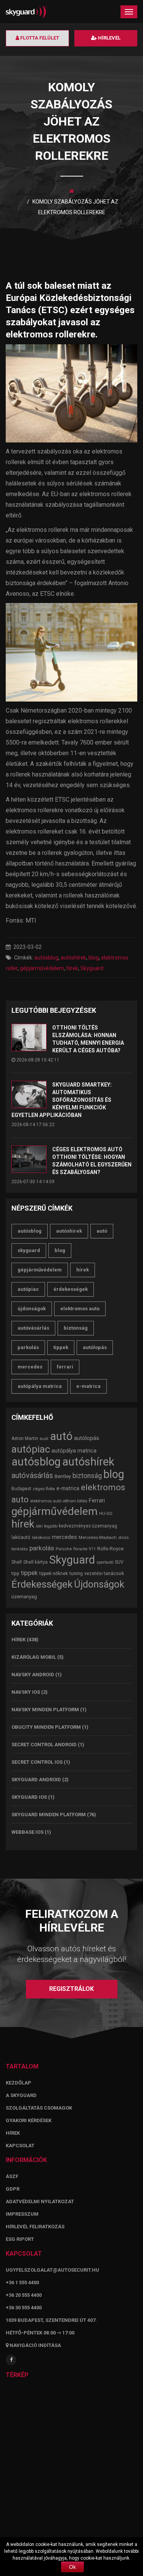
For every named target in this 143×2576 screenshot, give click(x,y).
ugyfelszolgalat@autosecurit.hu (52, 2270)
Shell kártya (35, 1562)
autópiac (28, 1289)
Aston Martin (25, 1438)
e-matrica (88, 1386)
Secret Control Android (44, 1745)
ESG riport (20, 2239)
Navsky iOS (26, 1692)
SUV (119, 1562)
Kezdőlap (18, 2083)
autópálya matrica (40, 1386)
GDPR (13, 2189)
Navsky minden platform (45, 1710)
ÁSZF (12, 2176)
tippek (61, 1347)
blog (94, 958)
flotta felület (39, 38)
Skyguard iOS (29, 1797)
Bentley (63, 1476)
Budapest (21, 1489)
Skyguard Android (36, 1780)
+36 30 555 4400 (24, 2308)
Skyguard (92, 968)
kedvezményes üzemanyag (88, 1526)
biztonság (76, 1328)
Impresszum (22, 2214)
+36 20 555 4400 (24, 2295)
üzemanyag (24, 1597)
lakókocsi (41, 1537)
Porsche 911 (84, 1549)
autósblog (46, 958)
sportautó (105, 1562)
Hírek (18, 1640)
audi (44, 1438)
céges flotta (44, 1489)
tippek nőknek (54, 1574)
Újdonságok (32, 1309)
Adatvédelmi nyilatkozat (40, 2201)
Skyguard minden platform (49, 1815)
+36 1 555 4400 (22, 2282)
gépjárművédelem (42, 968)
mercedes (30, 1367)
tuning (76, 1573)
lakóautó (21, 1537)
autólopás (95, 1347)
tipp (15, 1573)
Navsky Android (33, 1675)
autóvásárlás (33, 1328)
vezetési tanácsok (104, 1573)
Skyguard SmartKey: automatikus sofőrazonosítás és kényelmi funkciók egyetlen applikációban (62, 1100)
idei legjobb (47, 1526)
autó (102, 1231)
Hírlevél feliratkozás (35, 2227)
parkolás (28, 1347)
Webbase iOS (27, 1832)
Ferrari (65, 1367)
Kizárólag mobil (34, 1657)
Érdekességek (71, 1289)
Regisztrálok (71, 1989)
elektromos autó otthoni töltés (59, 1501)
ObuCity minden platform (46, 1727)
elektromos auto (80, 1309)
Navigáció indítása (35, 2345)
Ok (72, 2567)
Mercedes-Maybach (98, 1537)
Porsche (64, 1549)
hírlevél (109, 38)
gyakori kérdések (29, 2120)
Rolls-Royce (110, 1549)
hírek (72, 968)
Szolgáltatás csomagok (39, 2108)
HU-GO (106, 1513)
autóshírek (73, 958)
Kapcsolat (20, 2146)
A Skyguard (21, 2095)
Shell (17, 1562)
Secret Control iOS (37, 1762)
